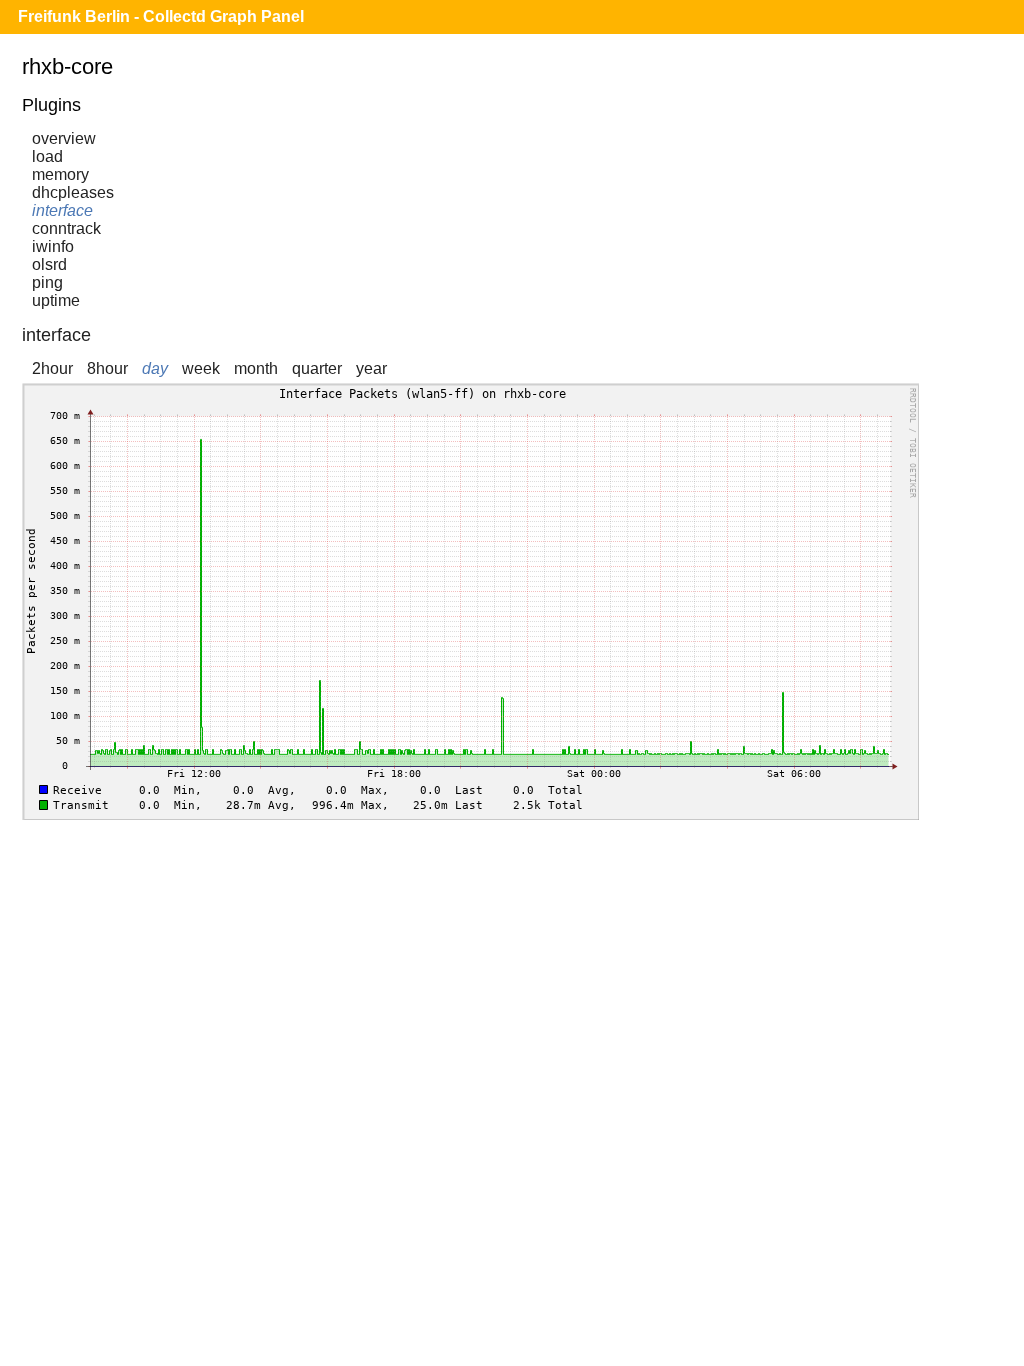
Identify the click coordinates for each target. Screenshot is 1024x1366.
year (371, 368)
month (256, 368)
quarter (317, 368)
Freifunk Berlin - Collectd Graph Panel (161, 16)
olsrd (49, 264)
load (47, 156)
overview (64, 138)
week (201, 368)
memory (60, 174)
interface (62, 210)
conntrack (66, 228)
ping (47, 282)
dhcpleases (73, 192)
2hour (52, 368)
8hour (107, 368)
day (155, 368)
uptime (56, 300)
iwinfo (53, 246)
